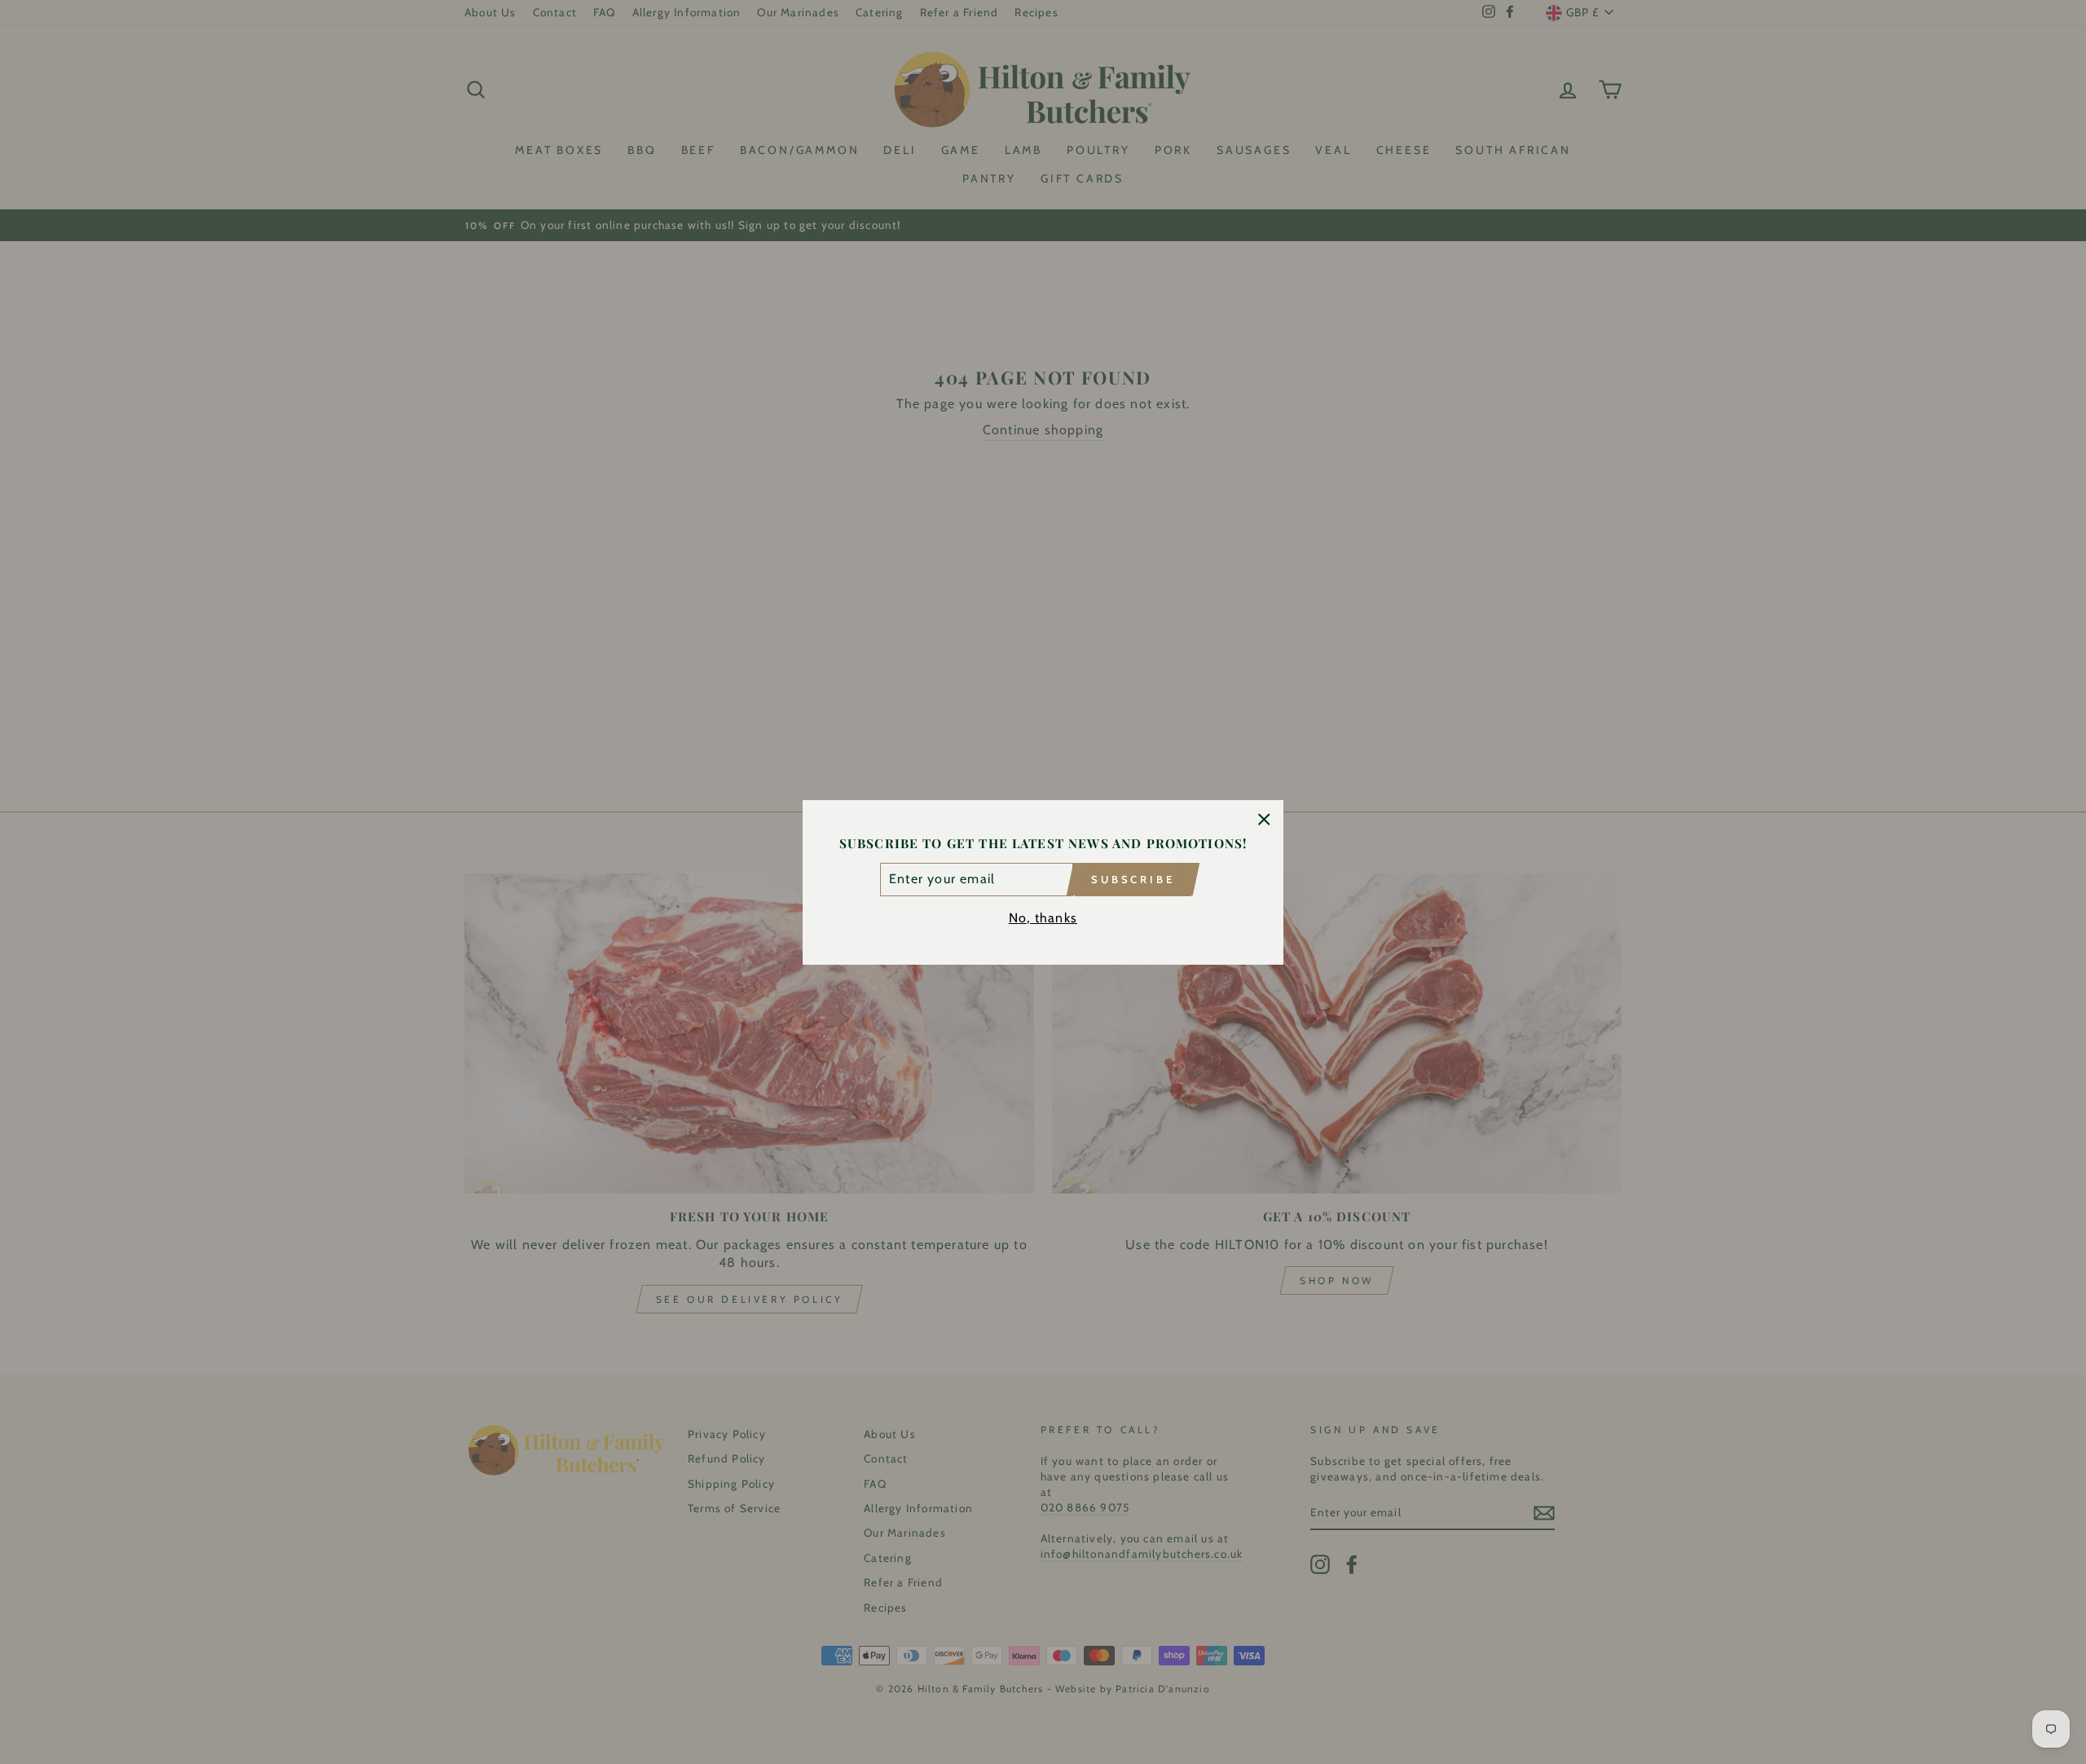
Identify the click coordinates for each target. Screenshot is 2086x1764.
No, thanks (1043, 917)
